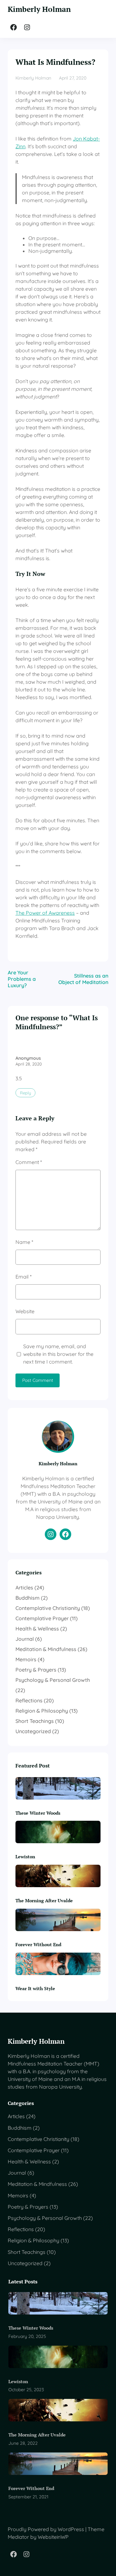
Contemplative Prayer (42, 1618)
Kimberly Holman (39, 9)
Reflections (29, 1700)
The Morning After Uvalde (44, 1900)
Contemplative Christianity (48, 1608)
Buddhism (28, 1598)
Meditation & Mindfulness (46, 1649)
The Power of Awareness (45, 913)
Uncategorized (33, 1731)
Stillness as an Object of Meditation (83, 979)
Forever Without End (38, 1944)
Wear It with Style (35, 1988)
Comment (29, 1162)
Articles (24, 1588)
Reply (25, 1093)
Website (25, 1311)
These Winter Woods (38, 1813)
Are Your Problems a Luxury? (22, 979)
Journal (25, 1639)
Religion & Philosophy (42, 1711)
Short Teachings (35, 1721)
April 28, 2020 (29, 1064)
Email (24, 1277)
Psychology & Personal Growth (53, 1680)
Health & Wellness (37, 1629)
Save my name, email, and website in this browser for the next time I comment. (58, 1354)
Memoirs (26, 1659)
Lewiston (25, 1857)
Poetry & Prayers (36, 1670)
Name (24, 1242)
